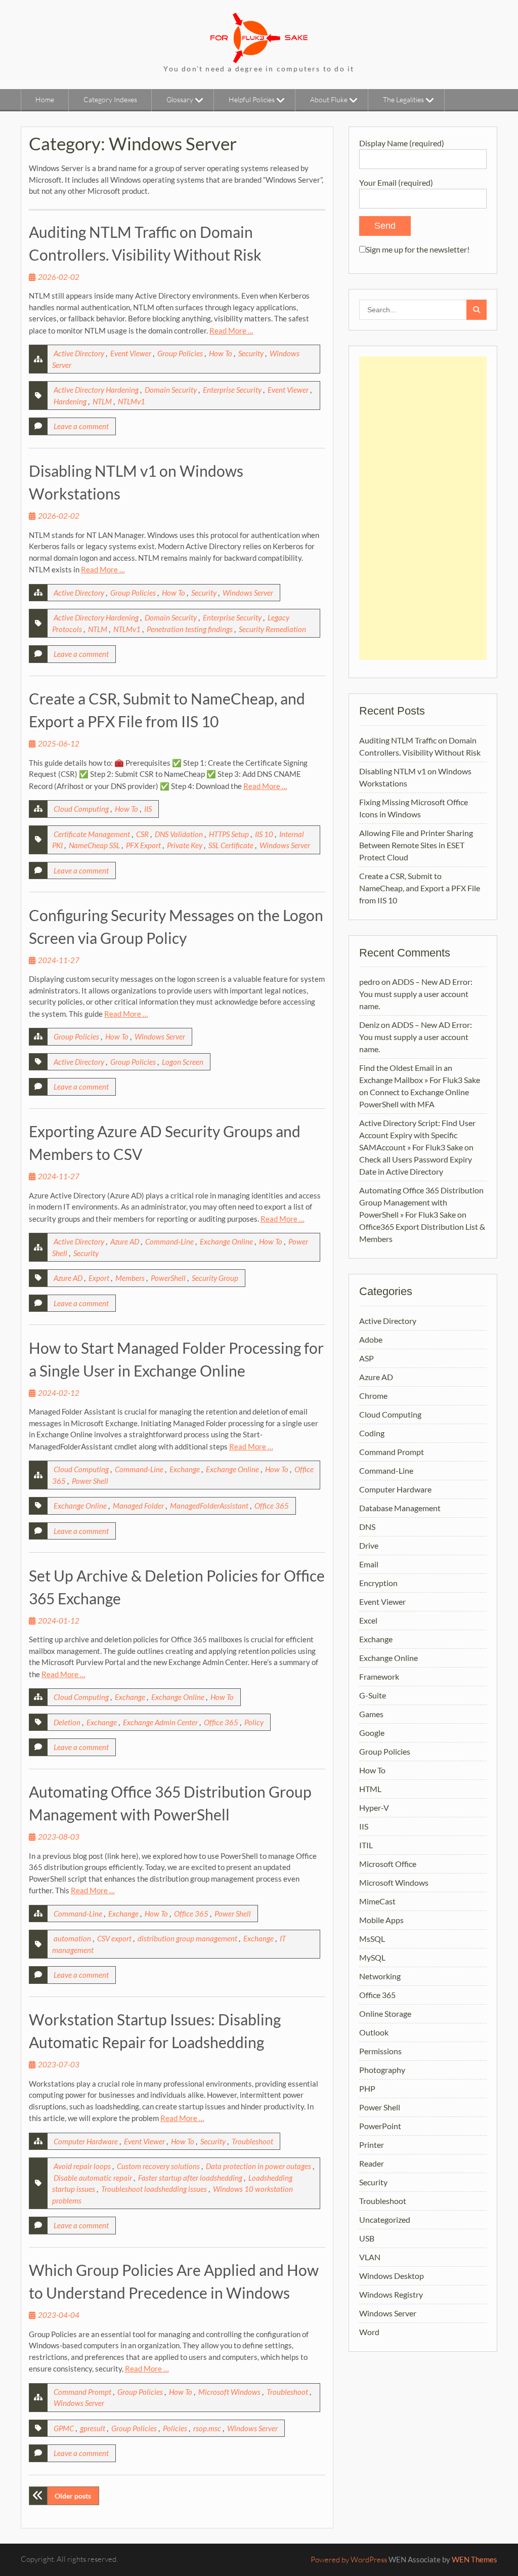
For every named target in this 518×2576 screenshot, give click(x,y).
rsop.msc (207, 2428)
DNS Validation (179, 834)
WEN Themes (474, 2559)
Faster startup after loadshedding (190, 2178)
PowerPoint (380, 2126)
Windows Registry (391, 2294)
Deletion (67, 1722)
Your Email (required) (396, 182)
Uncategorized (385, 2219)
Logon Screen (183, 1062)
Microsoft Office (388, 1864)
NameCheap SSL (94, 845)
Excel (368, 1620)
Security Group (215, 1278)
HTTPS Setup (229, 834)
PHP (367, 2088)
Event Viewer (131, 353)
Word (369, 2332)
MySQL (372, 1957)
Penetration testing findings (190, 629)
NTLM (102, 401)
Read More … (231, 330)
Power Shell (90, 1481)
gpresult (93, 2428)
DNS (367, 1527)
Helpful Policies (252, 99)
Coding (372, 1433)
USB (367, 2238)
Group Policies (180, 353)
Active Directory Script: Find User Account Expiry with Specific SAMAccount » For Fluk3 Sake (417, 1135)
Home (45, 99)
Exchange (185, 1469)
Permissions (380, 2051)
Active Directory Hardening (96, 390)
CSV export (114, 1938)
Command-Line (169, 1241)
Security (251, 353)
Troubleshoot (252, 2141)
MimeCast (377, 1901)
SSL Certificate (231, 845)
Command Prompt (82, 2392)
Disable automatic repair (93, 2178)
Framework (379, 1676)
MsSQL (372, 1939)
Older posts (73, 2496)
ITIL (366, 1845)
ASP (366, 1358)
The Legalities (403, 99)
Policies (175, 2428)
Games (371, 1714)
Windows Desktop (392, 2276)
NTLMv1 (132, 401)
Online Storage (385, 2013)
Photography (382, 2070)
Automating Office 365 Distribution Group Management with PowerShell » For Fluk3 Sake (421, 1202)
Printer (372, 2145)
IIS (148, 809)
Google (372, 1733)
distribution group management (187, 1938)
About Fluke (329, 99)
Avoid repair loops (82, 2166)
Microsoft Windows (229, 2392)
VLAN (370, 2257)
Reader (372, 2163)
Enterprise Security (232, 390)
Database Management (400, 1508)
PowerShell (168, 1278)
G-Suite (373, 1695)
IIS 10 (264, 834)
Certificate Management (92, 834)
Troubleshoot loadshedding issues (154, 2189)
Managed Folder (138, 1506)
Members (130, 1278)
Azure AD (125, 1241)
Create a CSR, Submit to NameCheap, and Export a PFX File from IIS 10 (420, 888)
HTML (370, 1789)
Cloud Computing (81, 809)
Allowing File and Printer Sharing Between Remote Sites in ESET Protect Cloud (416, 845)
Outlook (374, 2032)
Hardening (70, 401)
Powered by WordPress (349, 2560)
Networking (380, 1976)
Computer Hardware (86, 2141)
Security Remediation (272, 629)
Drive (369, 1545)
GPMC (64, 2428)
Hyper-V (374, 1808)
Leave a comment (81, 426)
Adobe (371, 1339)
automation (72, 1938)
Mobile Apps (381, 1920)
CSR (142, 834)
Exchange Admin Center (160, 1722)
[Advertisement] (423, 508)
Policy (254, 1722)
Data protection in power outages (258, 2166)
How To (221, 353)
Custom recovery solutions (158, 2166)
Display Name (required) (402, 143)
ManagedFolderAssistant (209, 1506)
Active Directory (79, 353)
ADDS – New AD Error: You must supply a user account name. (416, 994)
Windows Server (248, 593)
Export (99, 1278)
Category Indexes (110, 99)
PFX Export (143, 845)
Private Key (185, 845)
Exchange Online (226, 1241)
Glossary (180, 99)
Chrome (373, 1396)
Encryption (378, 1583)
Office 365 (272, 1506)
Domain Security (171, 390)
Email (369, 1564)
